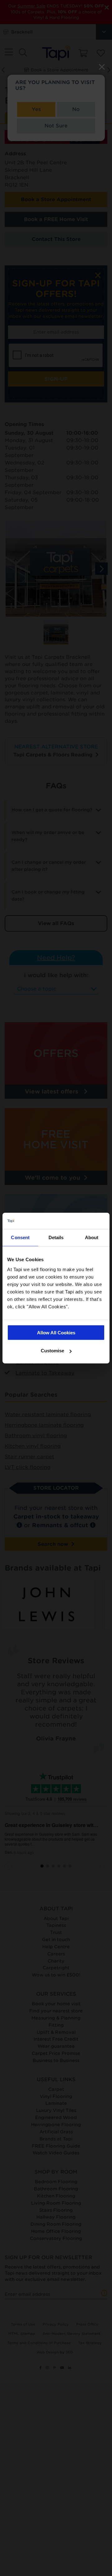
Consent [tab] (20, 1237)
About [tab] (92, 1237)
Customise (52, 1351)
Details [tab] (56, 1237)
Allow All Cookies (56, 1332)
